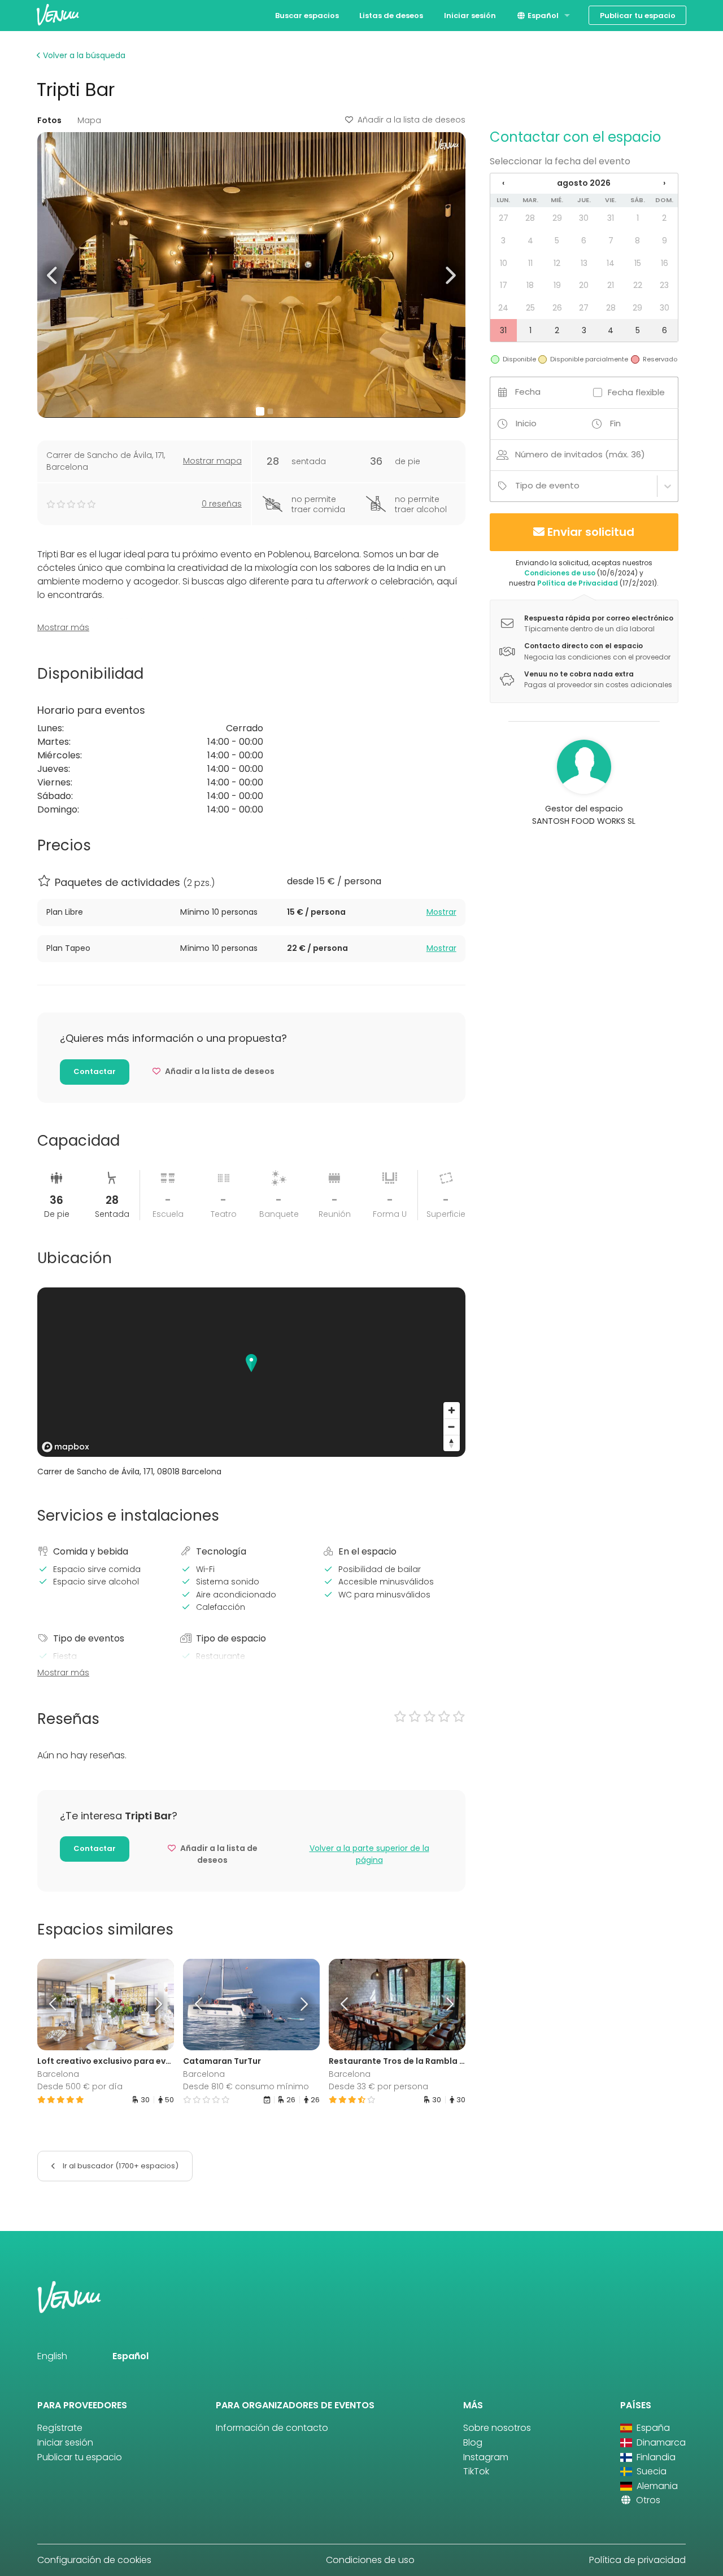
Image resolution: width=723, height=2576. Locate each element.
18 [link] (530, 285)
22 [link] (638, 285)
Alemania (656, 2486)
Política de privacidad (637, 2560)
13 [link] (584, 263)
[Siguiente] (156, 2005)
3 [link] (503, 241)
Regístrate (60, 2428)
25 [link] (530, 308)
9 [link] (665, 241)
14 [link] (611, 263)
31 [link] (611, 218)
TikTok (476, 2471)
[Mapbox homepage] (66, 1447)
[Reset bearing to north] (452, 1443)
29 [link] (557, 218)
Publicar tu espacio (638, 16)
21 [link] (611, 285)
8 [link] (637, 241)
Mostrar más (63, 627)
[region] (251, 1372)
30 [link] (584, 218)
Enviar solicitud (591, 532)
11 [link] (530, 263)
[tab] (251, 912)
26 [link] (557, 308)
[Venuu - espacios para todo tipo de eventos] (58, 14)
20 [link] (584, 285)
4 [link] (530, 241)
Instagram (486, 2457)
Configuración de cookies (94, 2560)
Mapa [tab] (89, 120)
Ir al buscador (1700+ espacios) (120, 2166)
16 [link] (665, 263)
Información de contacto (272, 2428)
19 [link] (557, 285)
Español (542, 16)
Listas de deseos (391, 16)
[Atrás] (54, 2005)
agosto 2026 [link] (584, 183)
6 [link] (584, 241)
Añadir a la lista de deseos (411, 120)
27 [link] (504, 218)
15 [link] (638, 263)
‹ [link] (503, 183)
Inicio (526, 423)
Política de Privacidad (578, 583)
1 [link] (638, 218)
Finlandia (655, 2457)
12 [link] (557, 263)
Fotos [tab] (49, 120)
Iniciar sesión (470, 16)
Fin (615, 423)
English (52, 2356)
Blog (473, 2442)
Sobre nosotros (497, 2428)
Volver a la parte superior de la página (369, 1854)
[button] (53, 275)
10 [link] (504, 263)
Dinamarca (660, 2442)
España (652, 2428)
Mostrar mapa (212, 461)
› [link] (664, 183)
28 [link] (530, 218)
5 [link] (557, 241)
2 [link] (664, 218)
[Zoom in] (452, 1410)
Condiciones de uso (560, 573)
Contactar (95, 1071)
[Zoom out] (452, 1427)
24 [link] (503, 308)
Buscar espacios (307, 16)
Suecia (650, 2471)
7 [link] (611, 241)
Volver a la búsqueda (83, 55)
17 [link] (504, 285)
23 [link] (664, 285)
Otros (647, 2500)
